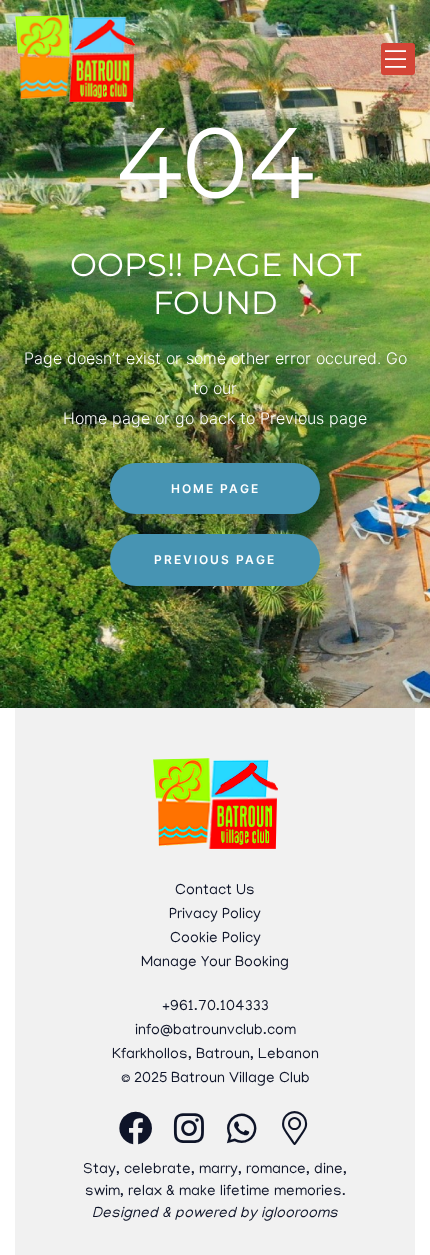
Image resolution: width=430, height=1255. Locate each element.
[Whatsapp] (242, 1128)
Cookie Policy (215, 939)
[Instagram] (189, 1128)
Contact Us (215, 891)
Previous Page (215, 559)
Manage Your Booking (215, 963)
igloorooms (299, 1214)
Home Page (215, 488)
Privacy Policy (215, 915)
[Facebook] (136, 1128)
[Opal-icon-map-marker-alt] (295, 1128)
